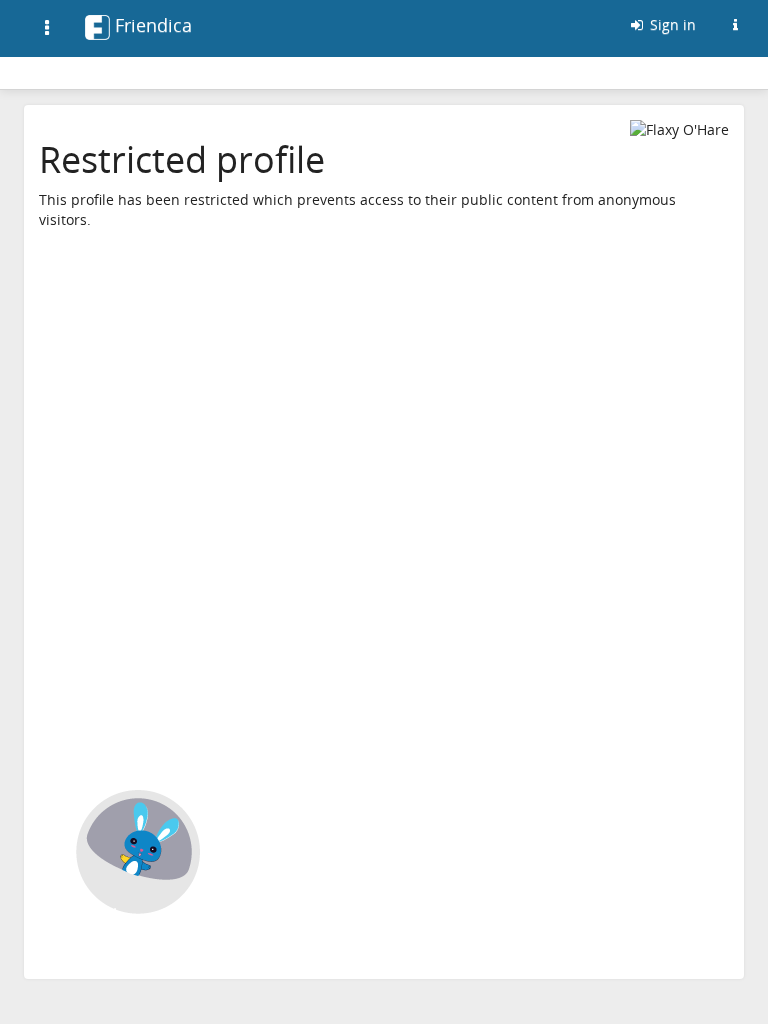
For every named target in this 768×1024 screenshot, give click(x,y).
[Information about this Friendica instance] (735, 25)
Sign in (671, 24)
